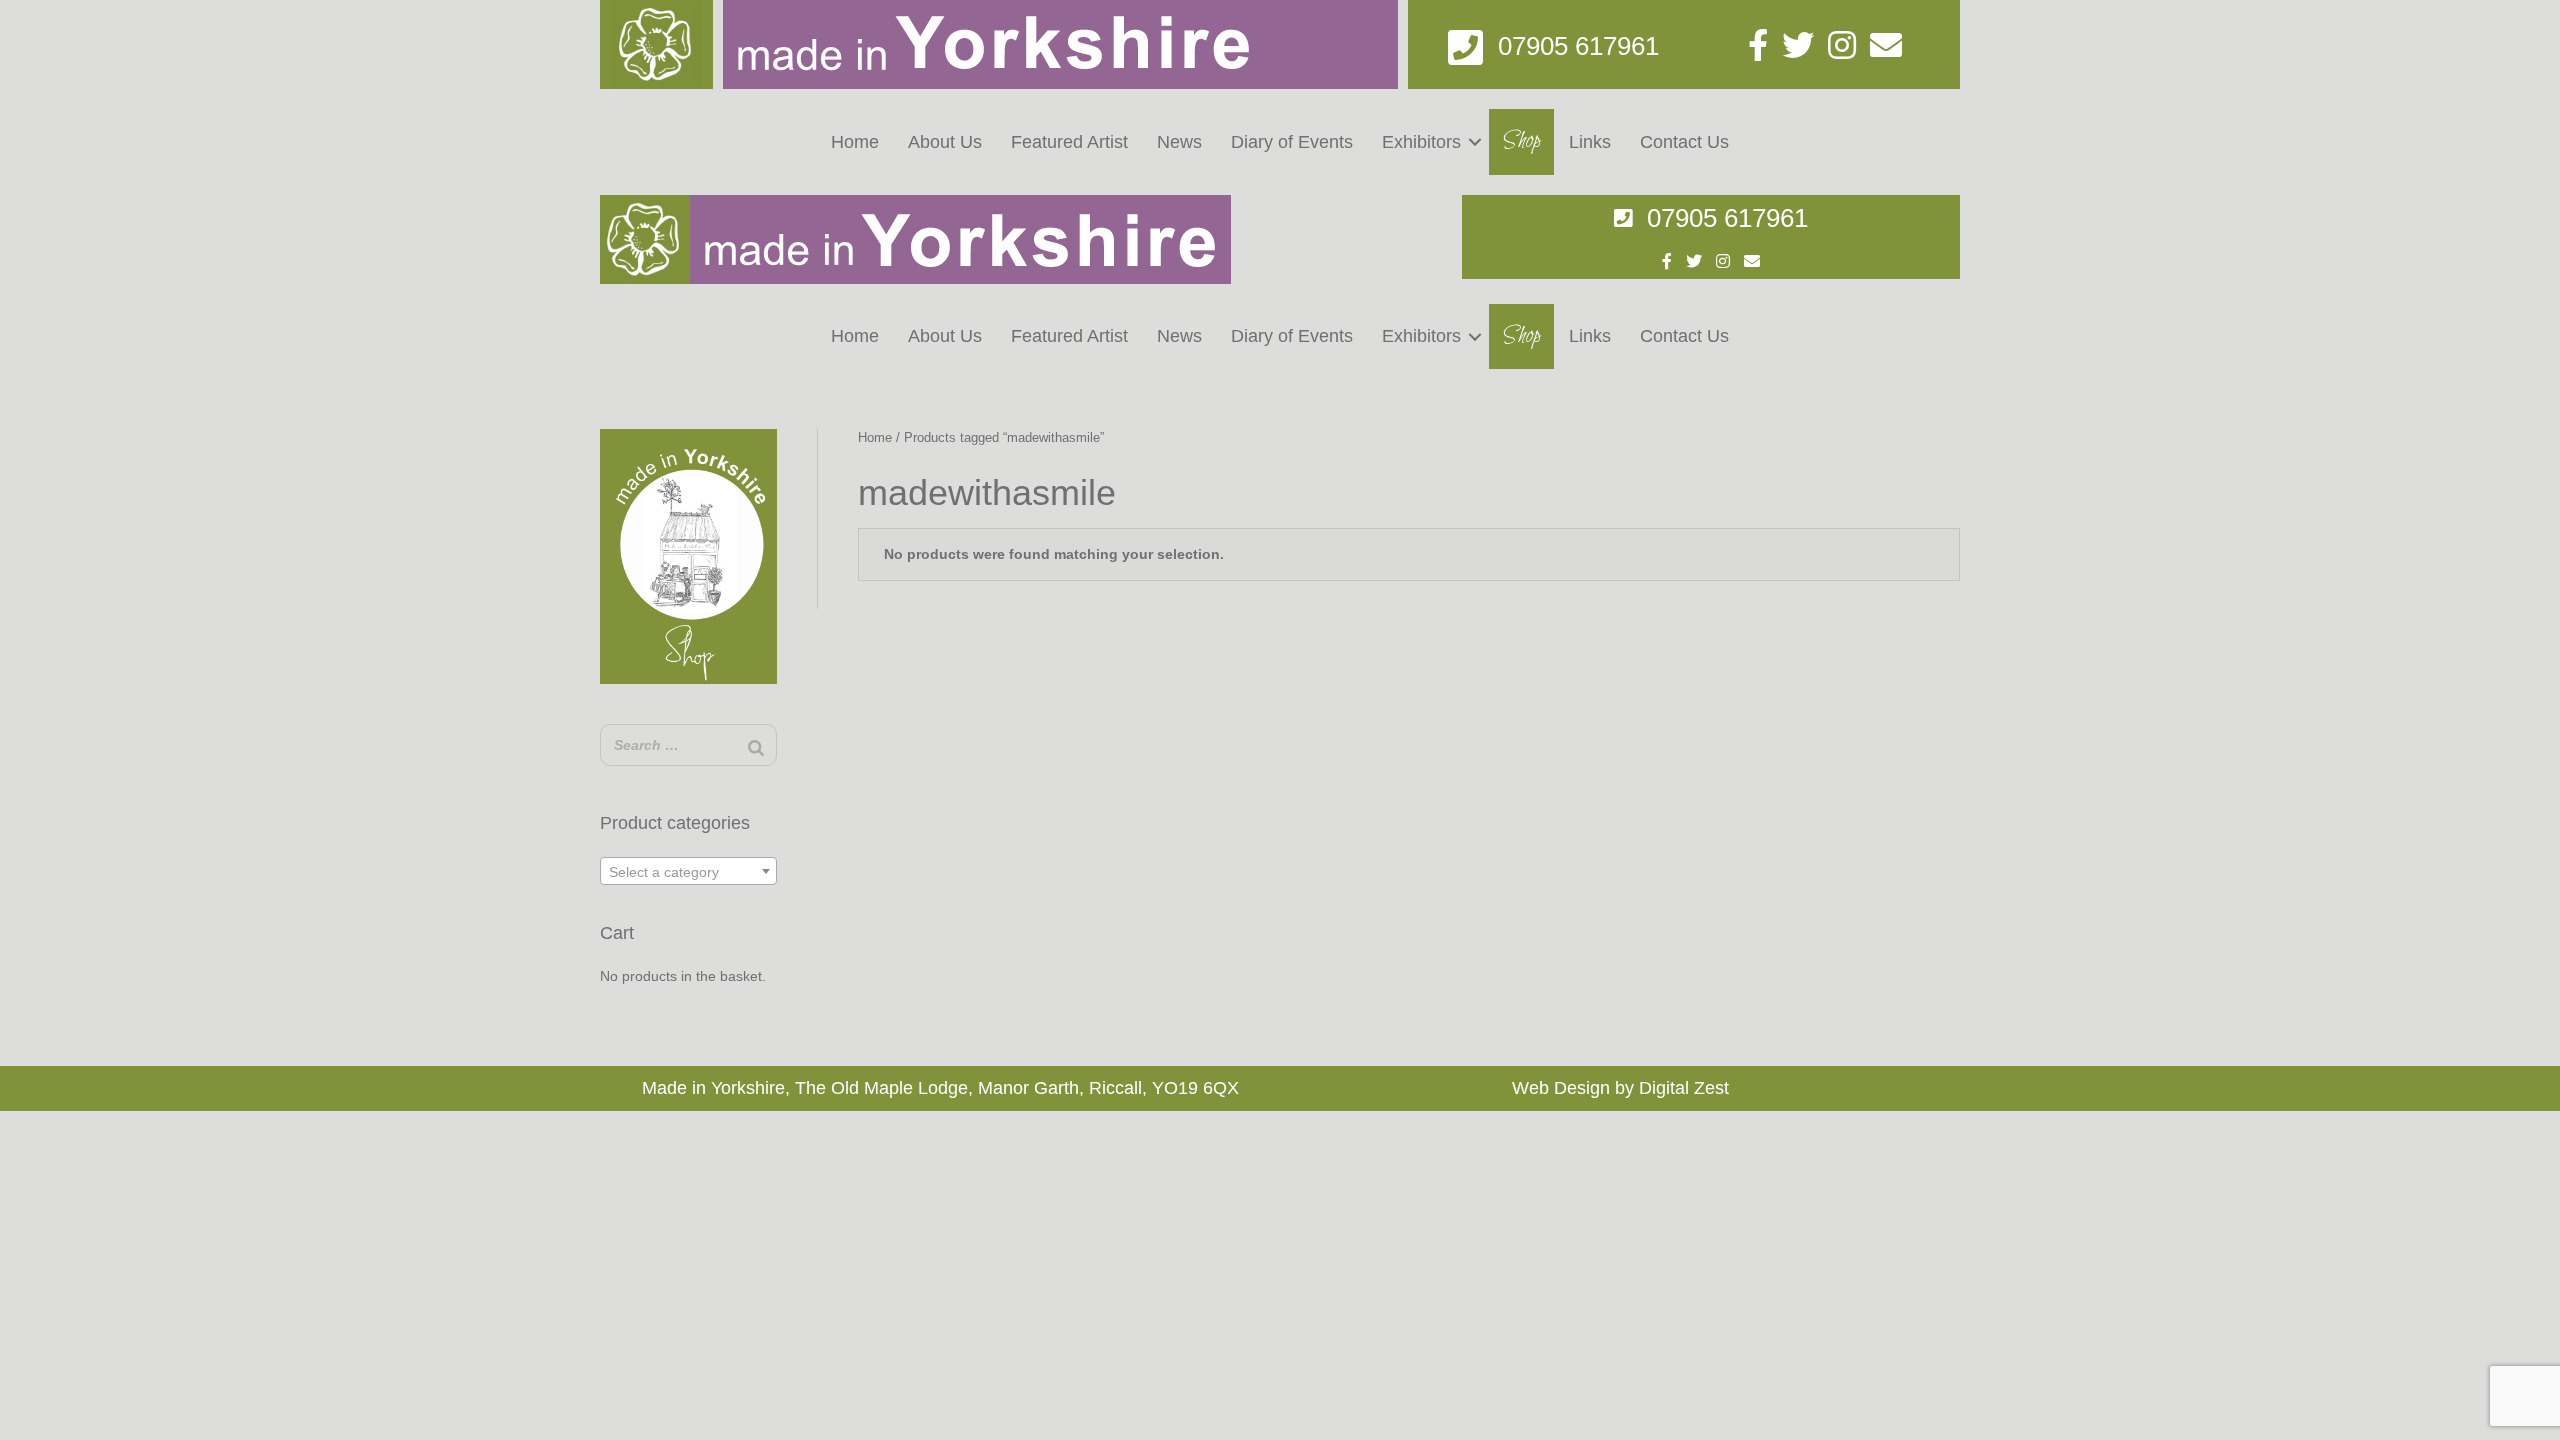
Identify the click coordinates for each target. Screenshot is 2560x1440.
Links (1590, 142)
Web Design (1561, 1088)
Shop (1522, 141)
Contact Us (1684, 142)
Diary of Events (1292, 142)
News (1179, 142)
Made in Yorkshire (713, 1088)
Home (855, 142)
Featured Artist (1069, 142)
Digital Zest (1684, 1088)
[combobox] (688, 871)
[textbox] (688, 872)
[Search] (756, 747)
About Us (945, 142)
